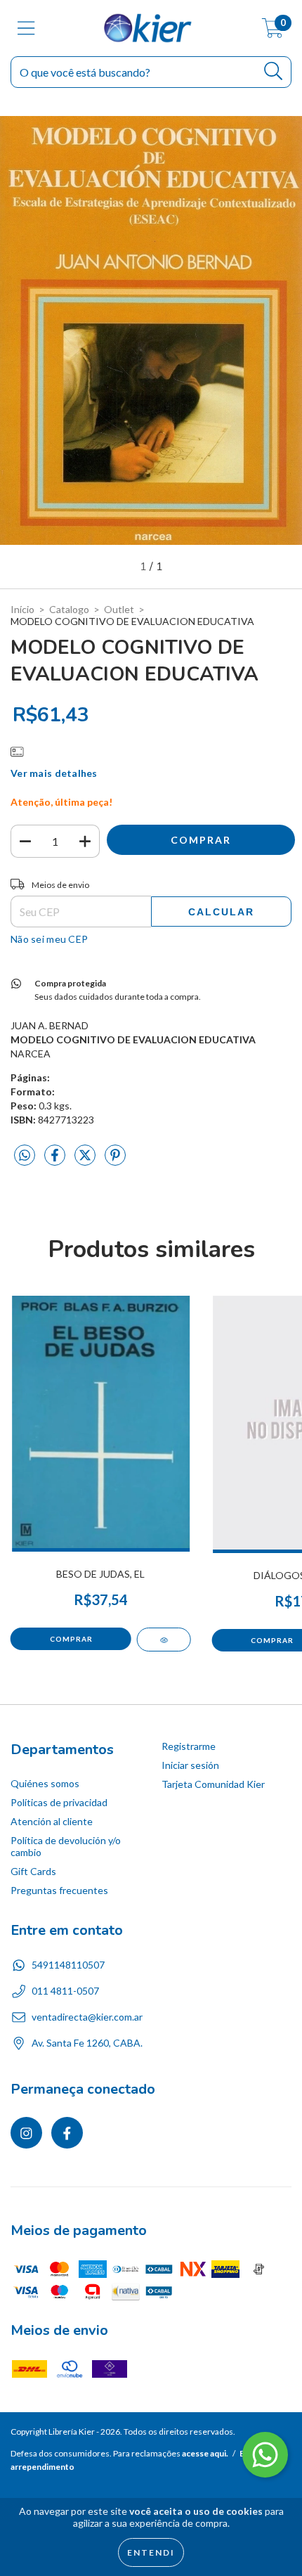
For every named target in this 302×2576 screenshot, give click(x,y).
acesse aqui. (205, 2453)
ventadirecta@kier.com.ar (87, 2017)
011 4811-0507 (65, 1991)
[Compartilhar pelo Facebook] (56, 1160)
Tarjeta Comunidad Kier (213, 1784)
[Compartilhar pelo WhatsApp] (25, 1155)
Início (22, 609)
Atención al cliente (52, 1821)
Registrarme (189, 1746)
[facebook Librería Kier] (67, 2133)
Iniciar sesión (190, 1765)
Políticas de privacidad (59, 1802)
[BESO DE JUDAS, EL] (164, 1640)
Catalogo (69, 609)
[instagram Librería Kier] (26, 2133)
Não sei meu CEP (49, 939)
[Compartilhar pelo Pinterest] (115, 1160)
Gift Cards (33, 1871)
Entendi (151, 2552)
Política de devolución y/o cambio (66, 1846)
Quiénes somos (45, 1783)
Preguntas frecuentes (59, 1890)
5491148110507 (68, 1965)
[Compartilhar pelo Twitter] (86, 1160)
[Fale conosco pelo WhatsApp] (265, 2455)
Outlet (119, 609)
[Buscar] (274, 71)
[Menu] (26, 28)
